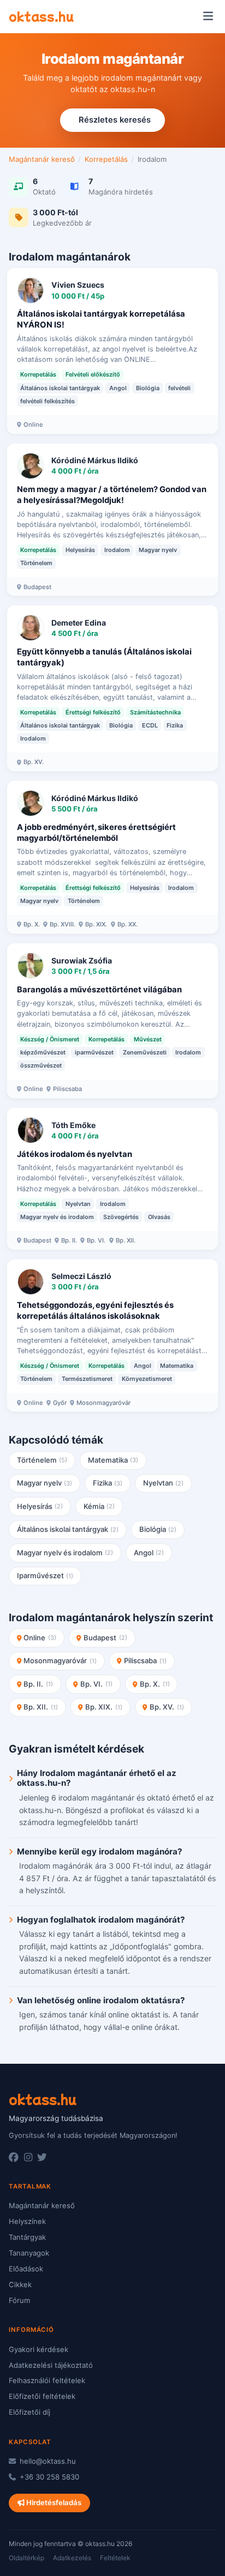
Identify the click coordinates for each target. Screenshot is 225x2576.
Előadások (26, 2269)
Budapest (105, 1638)
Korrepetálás (106, 159)
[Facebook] (14, 2157)
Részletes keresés (115, 120)
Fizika (108, 1483)
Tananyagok (29, 2253)
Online (40, 1638)
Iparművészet (45, 1575)
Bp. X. (155, 1684)
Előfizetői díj (29, 2412)
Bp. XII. (41, 1707)
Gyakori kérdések (39, 2349)
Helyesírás (40, 1506)
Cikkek (20, 2284)
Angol (149, 1553)
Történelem (42, 1460)
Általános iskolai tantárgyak (68, 1529)
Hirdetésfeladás (53, 2502)
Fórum (19, 2300)
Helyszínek (27, 2221)
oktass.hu (41, 16)
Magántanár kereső (42, 159)
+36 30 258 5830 (48, 2477)
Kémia (99, 1506)
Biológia (158, 1529)
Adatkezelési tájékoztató (51, 2365)
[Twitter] (42, 2157)
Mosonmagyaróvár (60, 1660)
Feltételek (115, 2558)
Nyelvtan (164, 1483)
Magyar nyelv (45, 1483)
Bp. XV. (167, 1707)
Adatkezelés (72, 2558)
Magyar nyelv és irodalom (65, 1553)
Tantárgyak (27, 2237)
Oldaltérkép (26, 2558)
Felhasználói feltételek (47, 2380)
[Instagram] (28, 2157)
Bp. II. (38, 1684)
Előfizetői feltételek (42, 2396)
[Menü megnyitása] (208, 16)
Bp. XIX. (104, 1707)
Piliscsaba (145, 1660)
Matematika (113, 1460)
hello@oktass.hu (47, 2461)
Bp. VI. (96, 1684)
